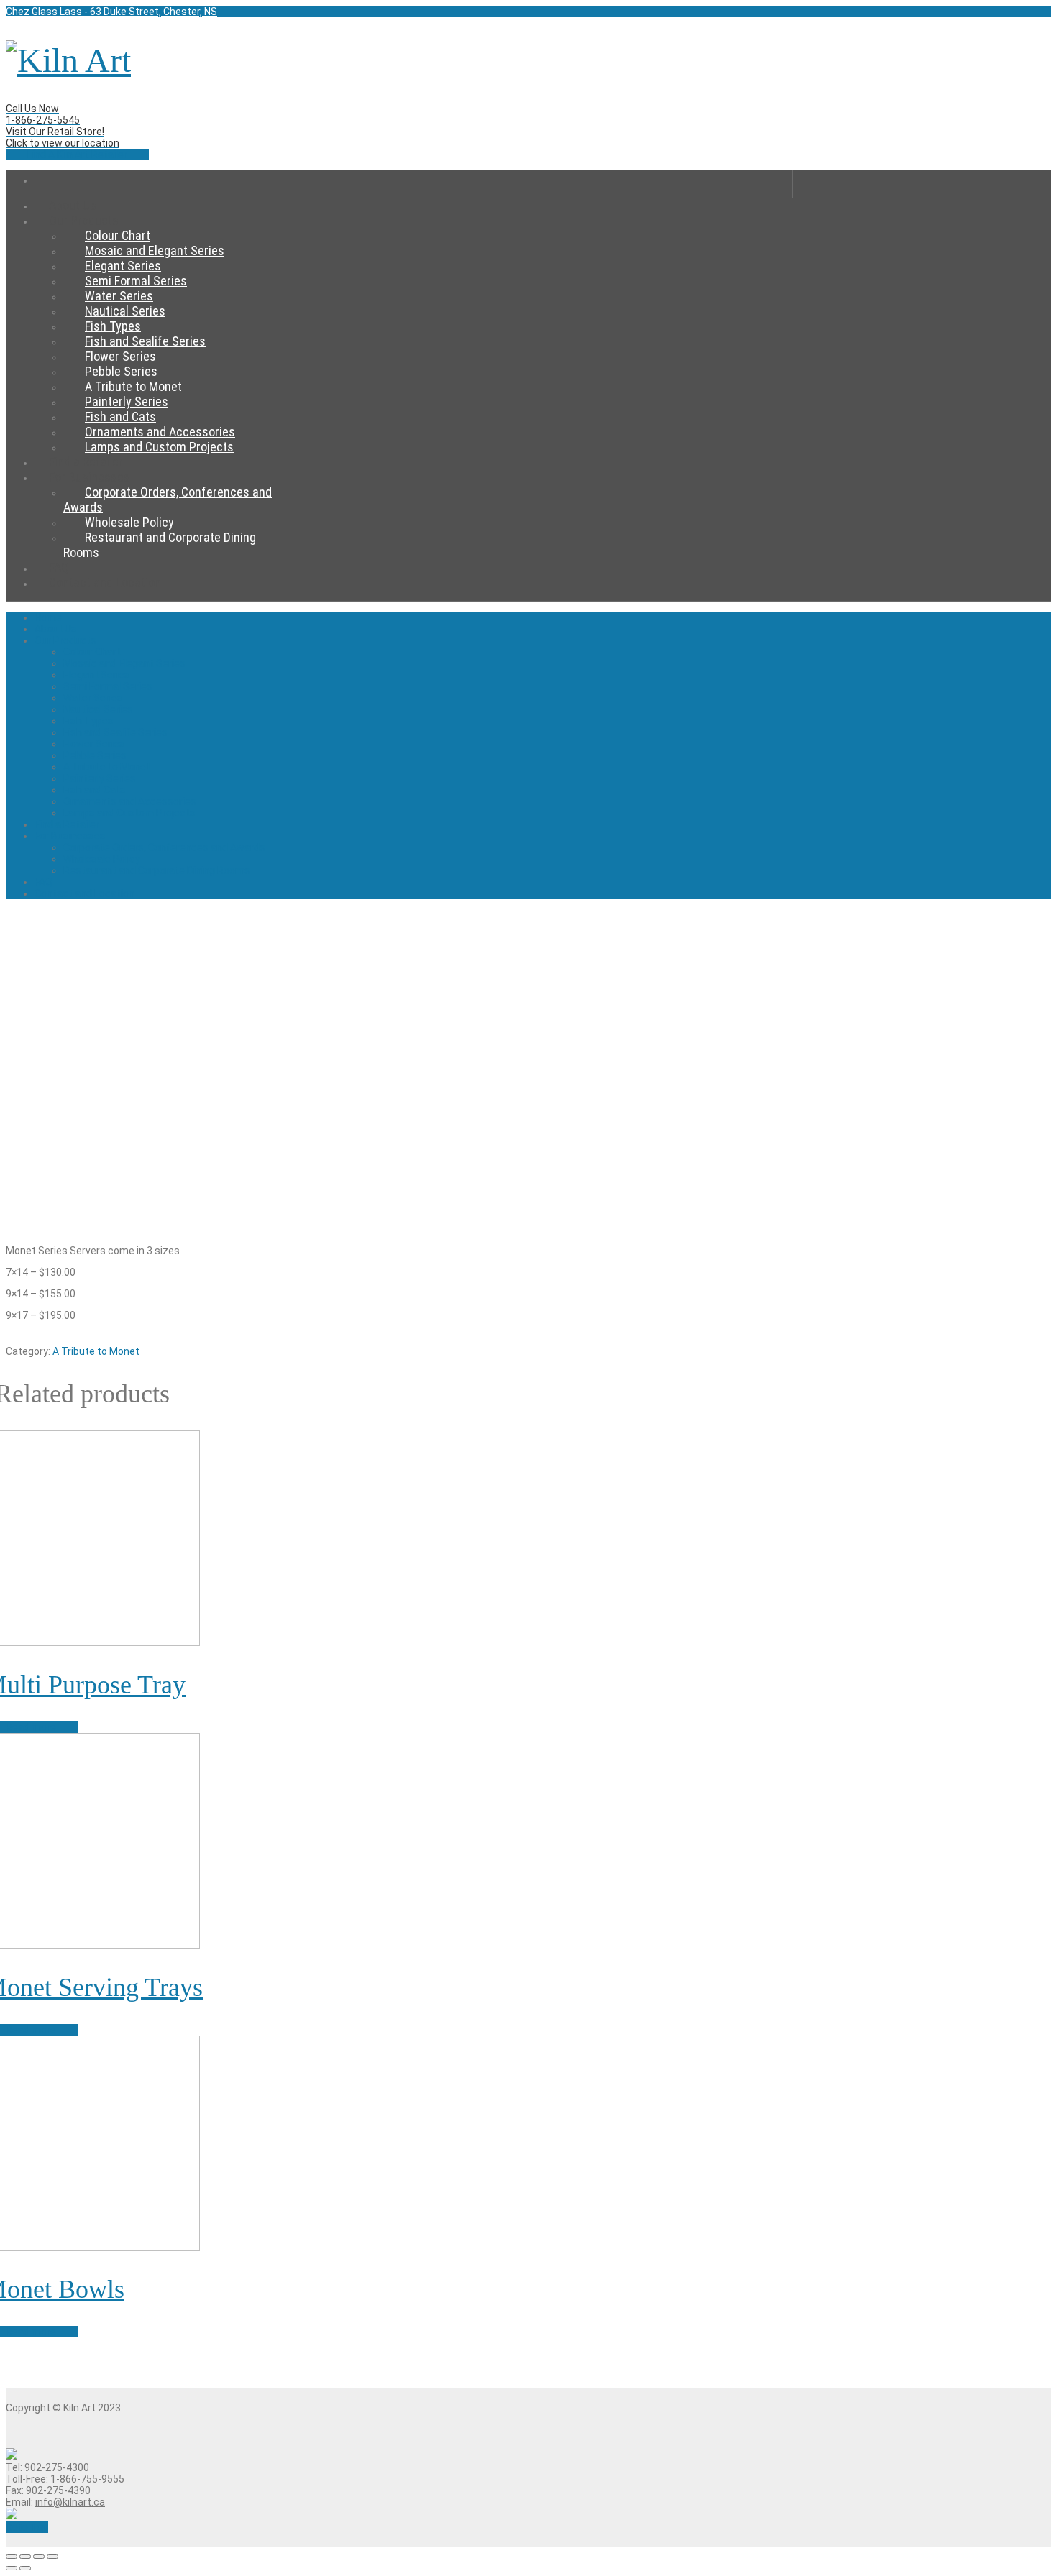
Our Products (84, 220)
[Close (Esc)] (12, 2557)
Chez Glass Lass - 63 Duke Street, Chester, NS (111, 11)
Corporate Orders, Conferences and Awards (164, 847)
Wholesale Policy (129, 522)
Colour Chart (118, 235)
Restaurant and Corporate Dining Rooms (157, 870)
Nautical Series (125, 311)
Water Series (119, 296)
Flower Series (120, 356)
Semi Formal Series (136, 281)
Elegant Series (123, 266)
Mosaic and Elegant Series (155, 250)
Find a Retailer (67, 824)
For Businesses (90, 477)
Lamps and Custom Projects (159, 447)
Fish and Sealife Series (145, 341)
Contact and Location (105, 583)
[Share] (25, 2557)
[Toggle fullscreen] (39, 2557)
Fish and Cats (120, 417)
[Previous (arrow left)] (12, 2568)
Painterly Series (127, 401)
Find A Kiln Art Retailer (77, 155)
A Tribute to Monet (133, 386)
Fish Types (113, 326)
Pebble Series (121, 371)
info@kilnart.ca (70, 2502)
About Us (56, 629)
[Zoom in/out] (52, 2557)
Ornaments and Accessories (160, 432)
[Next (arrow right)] (25, 2568)
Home (414, 184)
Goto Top (27, 2527)
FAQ (44, 882)
